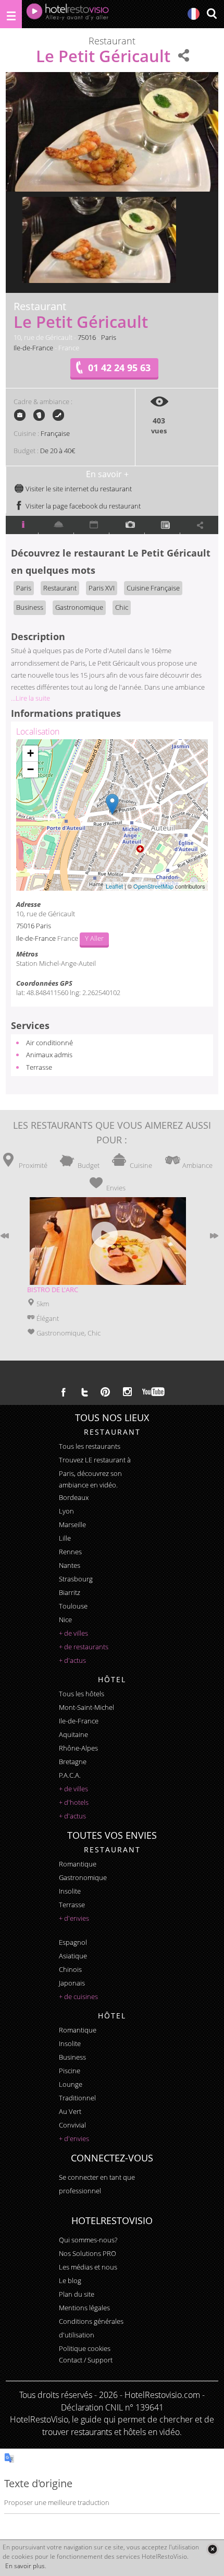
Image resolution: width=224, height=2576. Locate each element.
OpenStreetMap (153, 886)
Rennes (70, 1552)
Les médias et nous (88, 2267)
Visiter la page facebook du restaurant (82, 506)
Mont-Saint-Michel (86, 1707)
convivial (72, 2125)
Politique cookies (85, 2348)
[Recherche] (211, 14)
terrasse (72, 1905)
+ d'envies (74, 1918)
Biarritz (70, 1592)
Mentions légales (84, 2308)
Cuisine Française (153, 588)
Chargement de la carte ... (111, 815)
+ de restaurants (84, 1647)
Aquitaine (73, 1734)
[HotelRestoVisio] (68, 14)
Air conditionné (49, 1043)
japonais (72, 1983)
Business (30, 607)
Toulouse (73, 1606)
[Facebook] (64, 1392)
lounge (71, 2084)
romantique (78, 1864)
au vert (70, 2111)
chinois (70, 1969)
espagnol (73, 1942)
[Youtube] (154, 1392)
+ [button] (30, 753)
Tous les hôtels (82, 1694)
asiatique (73, 1956)
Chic (122, 607)
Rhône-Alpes (78, 1748)
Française (55, 433)
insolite (70, 1891)
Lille (65, 1538)
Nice (65, 1620)
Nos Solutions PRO (88, 2253)
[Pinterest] (105, 1392)
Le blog (70, 2280)
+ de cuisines (78, 1996)
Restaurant (60, 588)
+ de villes (73, 1633)
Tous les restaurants (90, 1446)
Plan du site (77, 2294)
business (72, 2057)
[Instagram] (127, 1393)
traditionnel (77, 2098)
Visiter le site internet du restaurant (78, 489)
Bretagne (73, 1762)
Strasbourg (76, 1579)
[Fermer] (212, 2549)
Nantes (70, 1565)
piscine (70, 2071)
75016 (87, 337)
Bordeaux (74, 1497)
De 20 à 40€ (58, 451)
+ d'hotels (74, 1802)
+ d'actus (72, 1660)
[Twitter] (84, 1392)
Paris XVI (102, 588)
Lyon (66, 1511)
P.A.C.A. (70, 1775)
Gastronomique (79, 607)
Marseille (72, 1525)
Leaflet (114, 886)
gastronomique (83, 1877)
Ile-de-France (33, 348)
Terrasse (39, 1067)
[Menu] (11, 14)
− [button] (30, 769)
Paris (109, 337)
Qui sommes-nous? (88, 2240)
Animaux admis (49, 1055)
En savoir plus (25, 2566)
